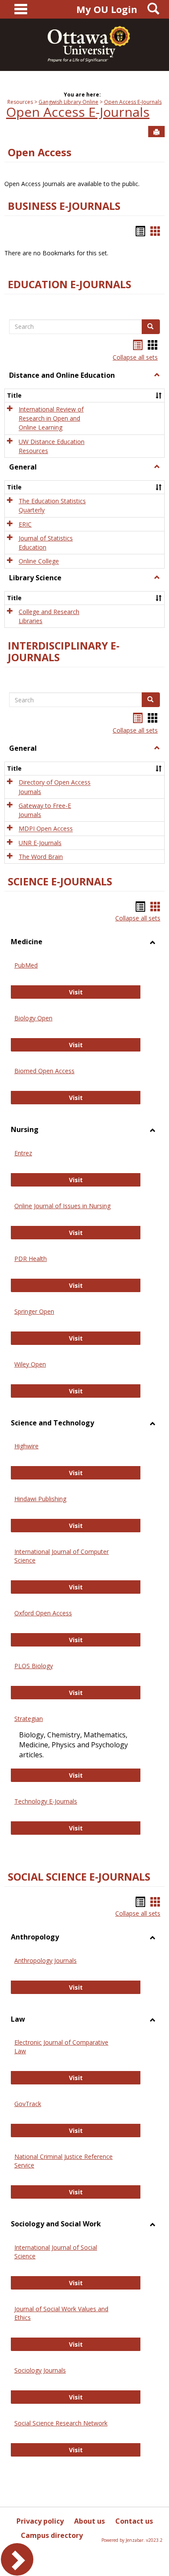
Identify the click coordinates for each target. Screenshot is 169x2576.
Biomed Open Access (44, 1071)
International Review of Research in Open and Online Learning (51, 418)
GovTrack (28, 2104)
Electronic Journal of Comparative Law (61, 2047)
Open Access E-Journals (133, 102)
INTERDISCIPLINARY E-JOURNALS (64, 651)
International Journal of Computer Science (62, 1556)
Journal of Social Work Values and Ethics (61, 2313)
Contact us (134, 2521)
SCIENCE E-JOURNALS (60, 881)
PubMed (26, 965)
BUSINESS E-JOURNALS (64, 206)
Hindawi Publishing (40, 1499)
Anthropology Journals (45, 1960)
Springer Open (34, 1311)
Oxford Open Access (43, 1613)
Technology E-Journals (46, 1801)
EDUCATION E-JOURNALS (70, 284)
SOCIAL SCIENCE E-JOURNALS (79, 1877)
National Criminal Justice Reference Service (63, 2161)
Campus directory (52, 2535)
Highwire (26, 1446)
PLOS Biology (34, 1666)
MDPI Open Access (46, 829)
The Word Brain (41, 857)
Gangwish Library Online (68, 102)
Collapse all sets (135, 357)
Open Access (40, 152)
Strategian (29, 1719)
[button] (157, 375)
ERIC (25, 524)
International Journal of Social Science (56, 2252)
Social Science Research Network (61, 2423)
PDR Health (31, 1259)
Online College (39, 561)
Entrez (23, 1153)
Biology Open (33, 1018)
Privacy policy (40, 2521)
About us (89, 2521)
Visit (88, 992)
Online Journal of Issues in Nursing (62, 1206)
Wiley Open (30, 1364)
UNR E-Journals (40, 843)
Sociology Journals (40, 2370)
